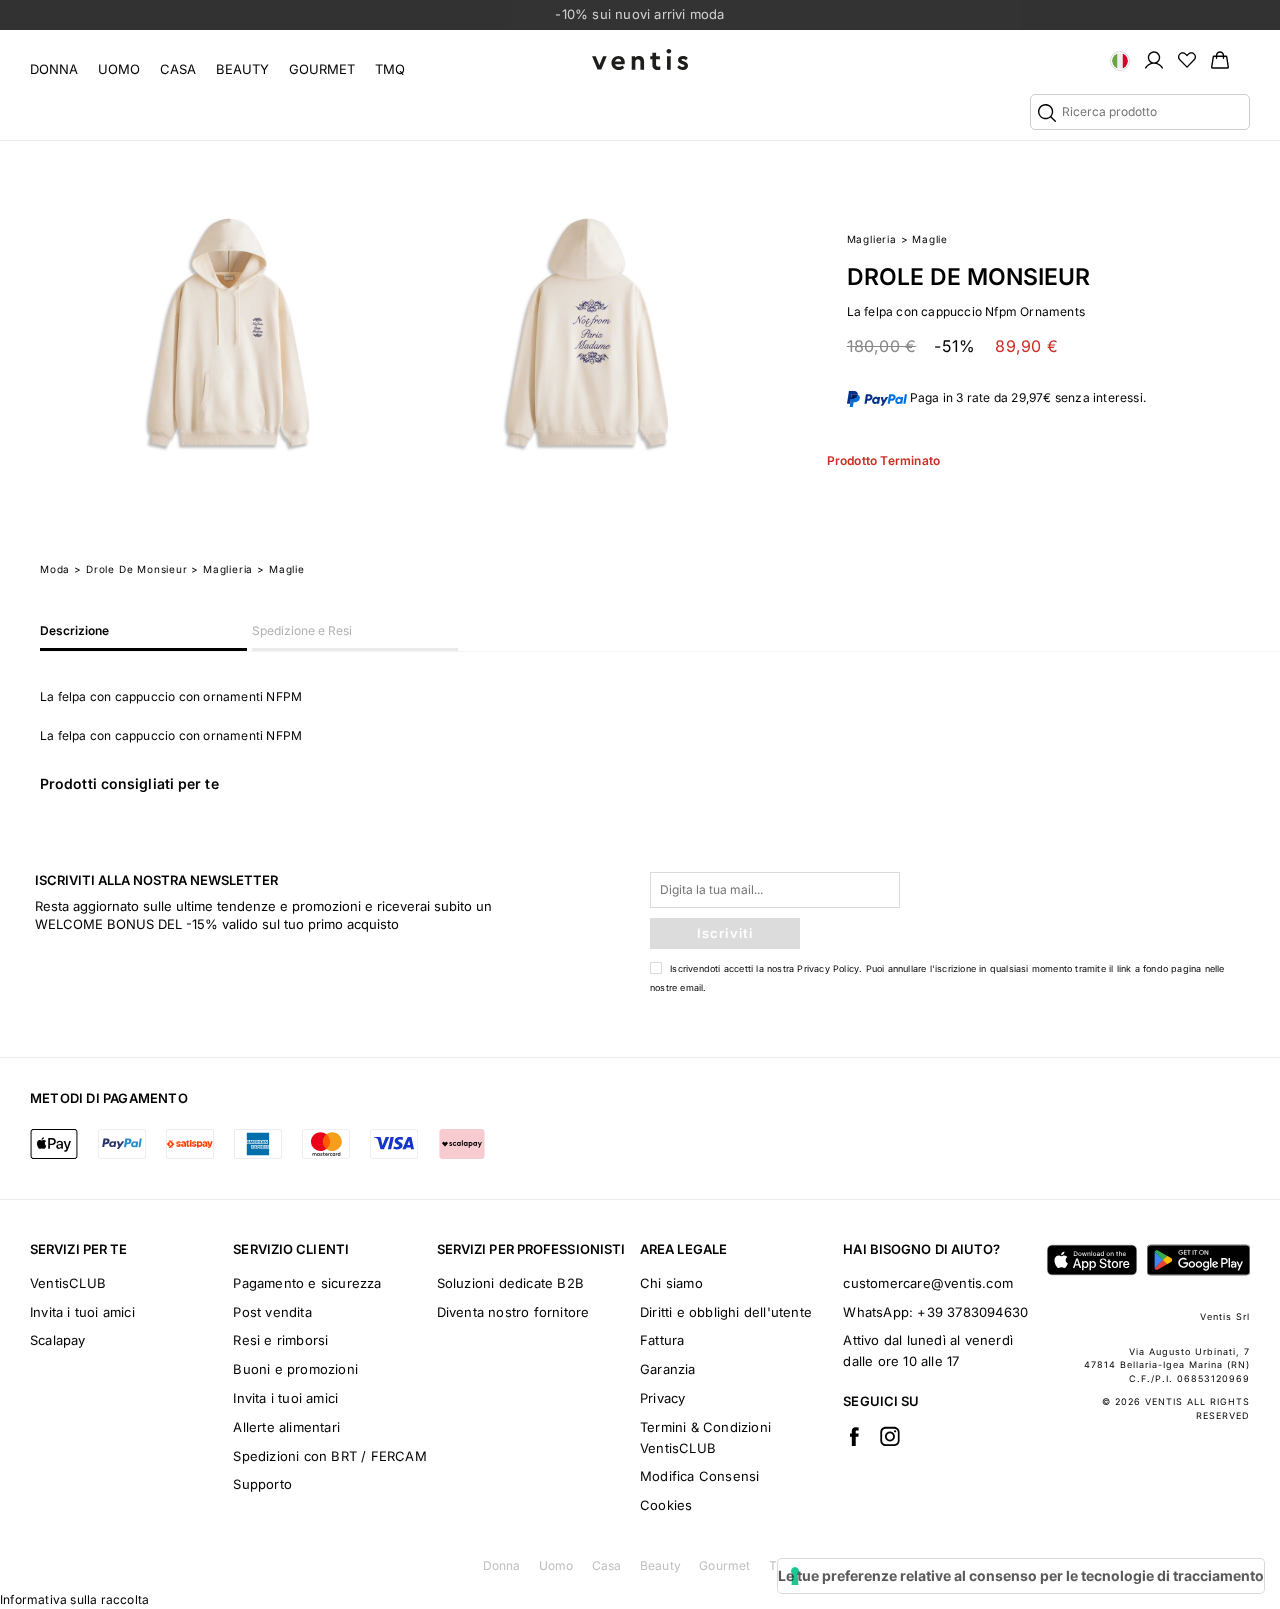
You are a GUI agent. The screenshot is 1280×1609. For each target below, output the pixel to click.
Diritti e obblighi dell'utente (726, 1312)
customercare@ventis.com (928, 1283)
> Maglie (280, 569)
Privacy (662, 1398)
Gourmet (322, 69)
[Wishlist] (1187, 59)
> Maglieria (222, 569)
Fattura (662, 1340)
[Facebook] (854, 1436)
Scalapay (58, 1340)
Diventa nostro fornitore (513, 1312)
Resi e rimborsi (280, 1340)
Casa (178, 69)
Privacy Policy (828, 968)
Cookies (666, 1505)
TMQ (390, 69)
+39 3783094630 (972, 1312)
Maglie (930, 239)
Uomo (119, 69)
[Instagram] (890, 1436)
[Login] (1154, 59)
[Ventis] (640, 59)
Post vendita (272, 1312)
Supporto (262, 1484)
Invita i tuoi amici (82, 1312)
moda (55, 569)
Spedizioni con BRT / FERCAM (329, 1456)
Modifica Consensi (699, 1476)
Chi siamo (671, 1283)
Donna (54, 69)
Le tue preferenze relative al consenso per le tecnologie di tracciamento (1021, 1575)
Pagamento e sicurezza (307, 1283)
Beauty (242, 69)
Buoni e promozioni (295, 1369)
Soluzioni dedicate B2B (510, 1283)
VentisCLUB (68, 1283)
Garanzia (668, 1369)
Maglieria (872, 239)
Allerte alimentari (286, 1427)
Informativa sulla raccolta (74, 1599)
